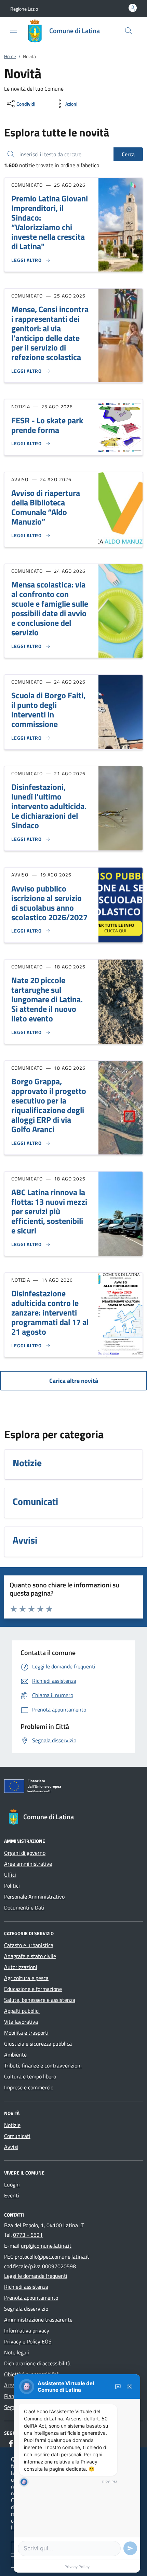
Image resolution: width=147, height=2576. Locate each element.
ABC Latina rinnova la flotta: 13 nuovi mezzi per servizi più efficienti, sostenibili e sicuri (49, 1211)
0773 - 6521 (28, 2235)
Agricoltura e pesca (26, 1978)
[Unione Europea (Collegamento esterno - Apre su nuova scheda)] (73, 1787)
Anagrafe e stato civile (30, 1956)
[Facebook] (11, 2443)
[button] (24, 9)
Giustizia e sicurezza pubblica (38, 2044)
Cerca (128, 154)
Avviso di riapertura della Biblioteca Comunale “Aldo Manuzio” (46, 507)
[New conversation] (118, 2387)
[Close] (130, 2387)
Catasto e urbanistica (29, 1945)
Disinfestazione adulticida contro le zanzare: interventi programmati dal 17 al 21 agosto (50, 1312)
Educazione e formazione (33, 1989)
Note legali (17, 2352)
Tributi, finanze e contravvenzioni (43, 2065)
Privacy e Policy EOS (28, 2341)
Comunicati (17, 2136)
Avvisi (11, 2147)
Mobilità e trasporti (26, 2033)
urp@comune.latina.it (46, 2246)
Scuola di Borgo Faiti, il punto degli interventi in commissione (48, 710)
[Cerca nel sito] (129, 31)
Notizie (12, 2125)
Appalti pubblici (22, 2011)
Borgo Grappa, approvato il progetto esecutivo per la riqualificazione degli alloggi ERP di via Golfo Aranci (49, 1105)
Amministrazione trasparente (38, 2320)
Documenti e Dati (24, 1907)
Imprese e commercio (29, 2087)
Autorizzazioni (21, 1967)
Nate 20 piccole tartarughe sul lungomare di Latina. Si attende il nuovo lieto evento (47, 999)
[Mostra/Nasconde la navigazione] (14, 30)
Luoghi (12, 2184)
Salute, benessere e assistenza (40, 2000)
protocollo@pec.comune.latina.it (52, 2257)
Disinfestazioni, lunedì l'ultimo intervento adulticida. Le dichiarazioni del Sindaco (49, 806)
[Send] (130, 2548)
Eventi (12, 2195)
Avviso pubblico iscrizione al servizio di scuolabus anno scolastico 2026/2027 (49, 903)
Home (10, 56)
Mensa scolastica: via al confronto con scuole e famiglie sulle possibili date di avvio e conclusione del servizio (50, 608)
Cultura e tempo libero (30, 2076)
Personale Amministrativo (34, 1897)
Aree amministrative (28, 1864)
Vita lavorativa (21, 2022)
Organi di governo (25, 1853)
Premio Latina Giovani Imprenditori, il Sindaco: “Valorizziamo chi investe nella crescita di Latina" (50, 222)
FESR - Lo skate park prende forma (47, 425)
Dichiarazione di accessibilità (37, 2363)
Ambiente (15, 2055)
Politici (12, 1886)
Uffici (10, 1875)
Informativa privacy (27, 2330)
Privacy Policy (77, 2567)
